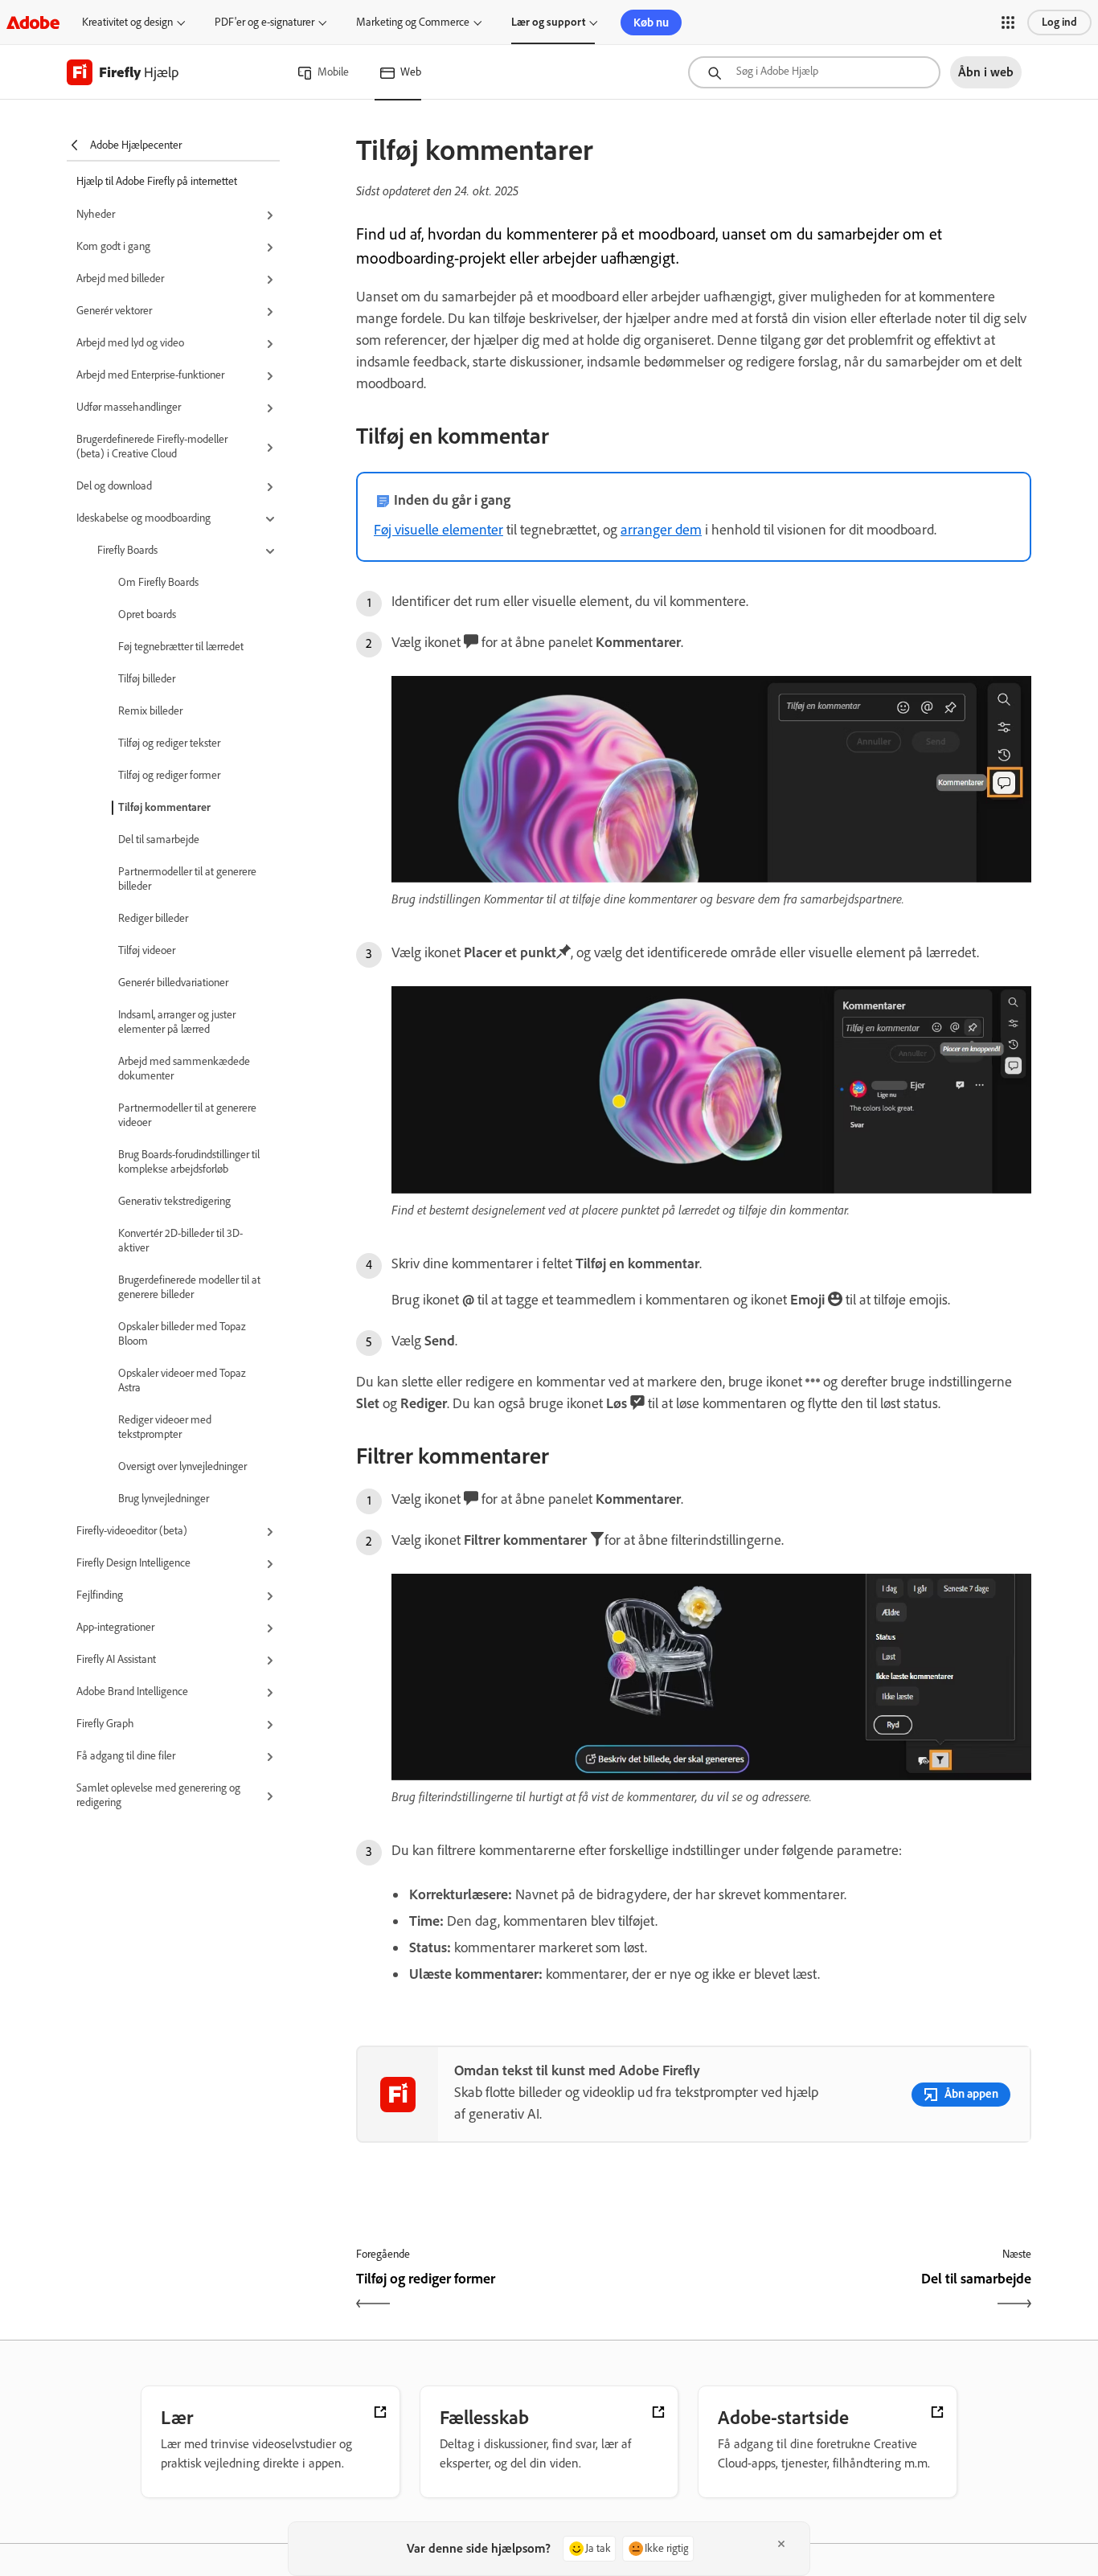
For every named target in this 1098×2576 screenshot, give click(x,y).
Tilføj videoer (147, 950)
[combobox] (814, 72)
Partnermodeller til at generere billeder (187, 879)
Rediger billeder (153, 918)
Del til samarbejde (159, 840)
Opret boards (147, 614)
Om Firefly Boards (158, 582)
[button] (1008, 23)
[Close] (781, 2544)
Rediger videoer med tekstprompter (165, 1427)
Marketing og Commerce (413, 22)
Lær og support (548, 22)
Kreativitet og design (127, 22)
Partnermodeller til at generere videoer (187, 1115)
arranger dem (661, 530)
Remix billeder (150, 711)
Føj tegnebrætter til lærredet (181, 647)
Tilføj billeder (147, 679)
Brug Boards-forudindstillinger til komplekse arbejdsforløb (189, 1162)
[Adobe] (33, 22)
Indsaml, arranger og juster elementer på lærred (177, 1022)
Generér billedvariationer (173, 983)
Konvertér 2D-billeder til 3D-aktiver (180, 1241)
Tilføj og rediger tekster (169, 743)
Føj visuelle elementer (438, 530)
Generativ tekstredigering (174, 1201)
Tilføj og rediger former (169, 775)
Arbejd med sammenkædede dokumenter (184, 1069)
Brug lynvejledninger (164, 1499)
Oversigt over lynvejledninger (182, 1466)
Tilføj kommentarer (164, 807)
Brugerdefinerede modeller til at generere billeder (189, 1287)
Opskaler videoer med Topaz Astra (182, 1380)
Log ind (1059, 22)
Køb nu (651, 23)
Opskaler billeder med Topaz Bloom (182, 1334)
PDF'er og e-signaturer (264, 22)
